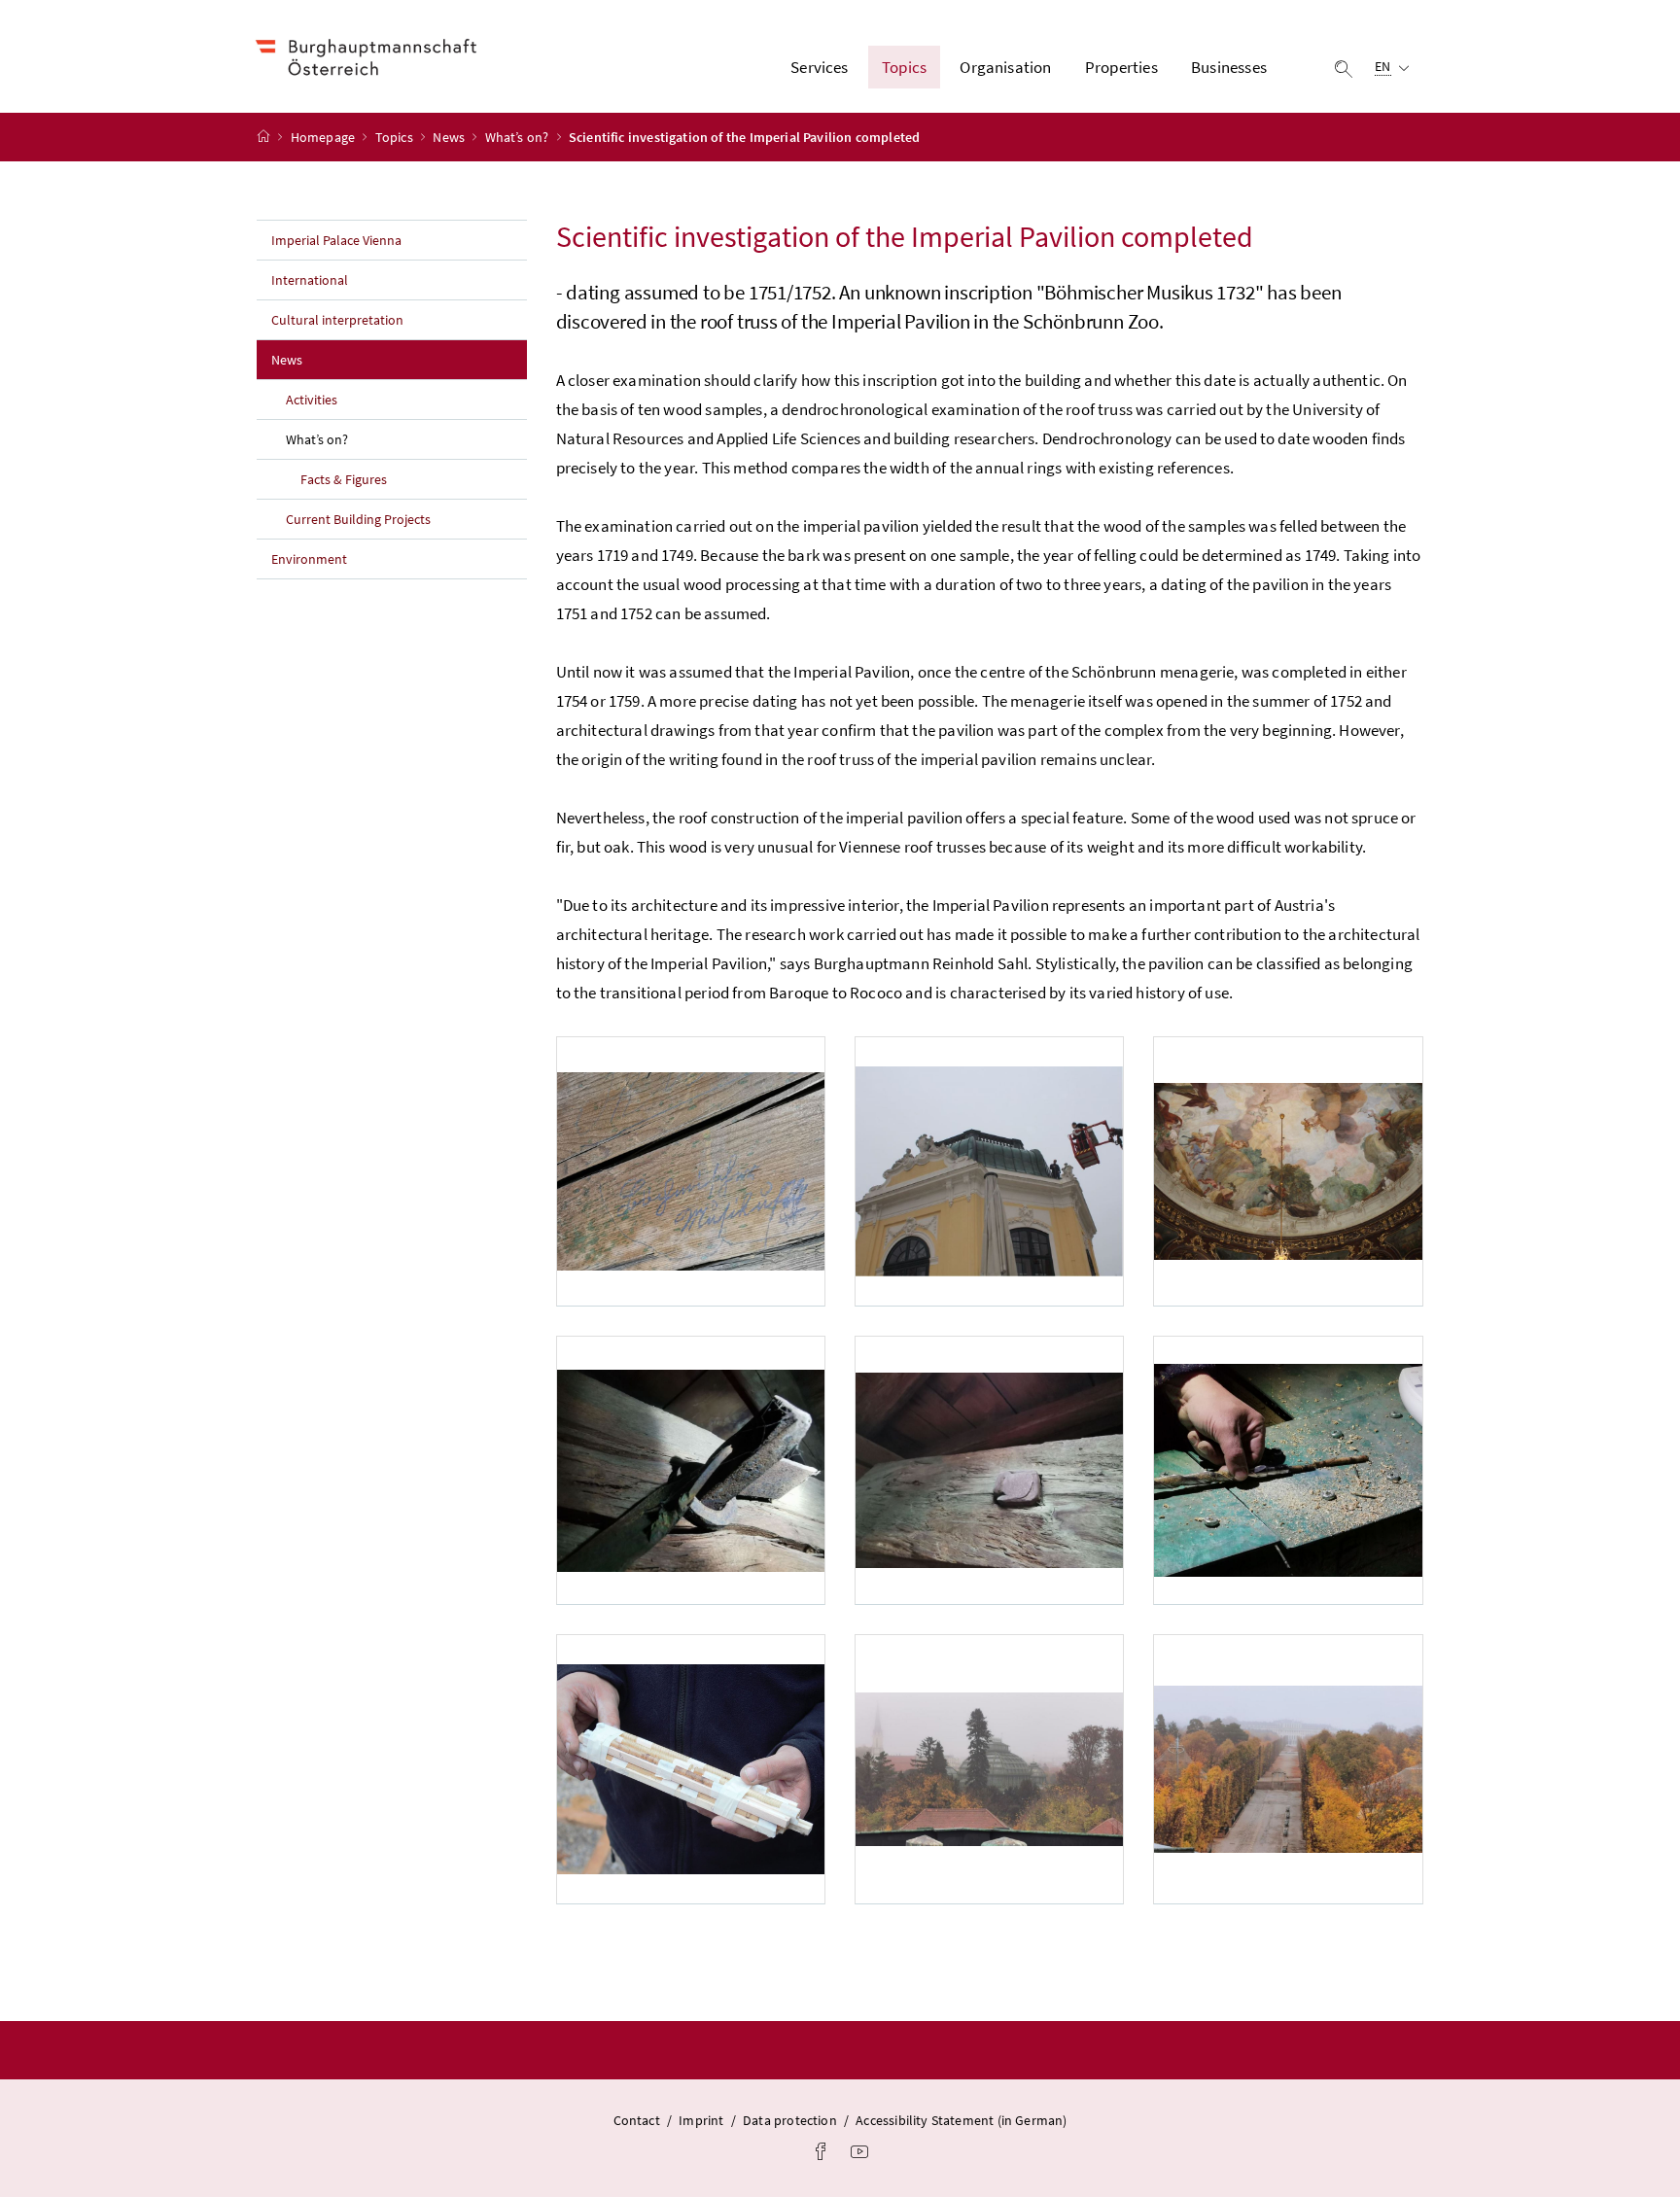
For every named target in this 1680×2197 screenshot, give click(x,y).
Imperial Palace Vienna (336, 240)
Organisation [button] (1005, 67)
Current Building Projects (358, 519)
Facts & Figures (344, 479)
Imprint (701, 2120)
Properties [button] (1121, 67)
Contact (637, 2120)
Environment (309, 559)
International (310, 280)
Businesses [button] (1229, 67)
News (450, 137)
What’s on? (519, 137)
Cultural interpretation (337, 320)
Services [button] (819, 67)
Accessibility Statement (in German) (961, 2120)
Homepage (325, 137)
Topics (396, 137)
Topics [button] (904, 67)
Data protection (790, 2120)
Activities (312, 400)
